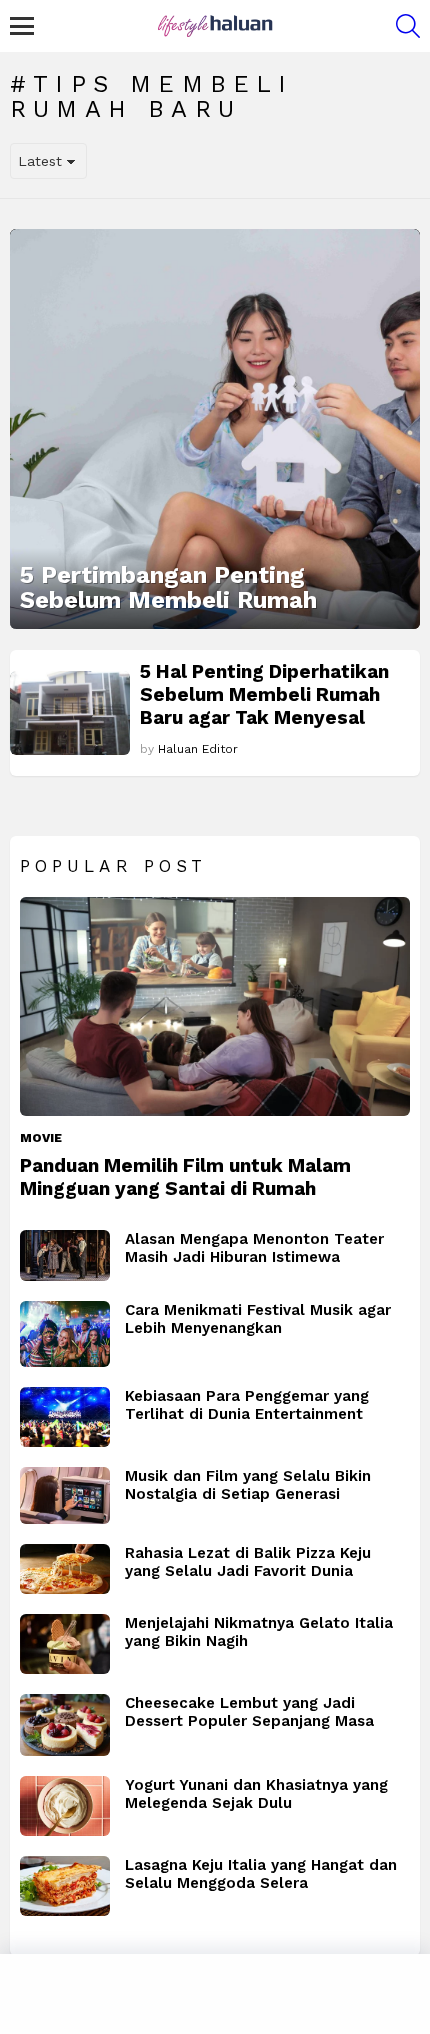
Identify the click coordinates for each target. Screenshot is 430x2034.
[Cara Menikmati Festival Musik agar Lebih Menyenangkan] (65, 1334)
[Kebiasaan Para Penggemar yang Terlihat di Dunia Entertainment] (65, 1417)
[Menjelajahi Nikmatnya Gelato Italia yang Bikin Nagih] (65, 1644)
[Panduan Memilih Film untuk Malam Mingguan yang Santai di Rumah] (215, 1006)
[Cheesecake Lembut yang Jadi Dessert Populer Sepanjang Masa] (65, 1725)
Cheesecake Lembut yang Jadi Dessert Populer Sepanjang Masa (249, 1712)
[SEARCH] (408, 26)
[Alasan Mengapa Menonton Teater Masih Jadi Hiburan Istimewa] (65, 1255)
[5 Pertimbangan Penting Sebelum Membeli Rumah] (215, 429)
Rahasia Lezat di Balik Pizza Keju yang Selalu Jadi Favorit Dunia (248, 1562)
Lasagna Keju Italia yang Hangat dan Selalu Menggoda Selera (261, 1874)
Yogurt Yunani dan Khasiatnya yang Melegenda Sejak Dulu (256, 1794)
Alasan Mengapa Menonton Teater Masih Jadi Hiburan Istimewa (254, 1248)
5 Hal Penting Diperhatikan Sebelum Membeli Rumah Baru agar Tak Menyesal (264, 694)
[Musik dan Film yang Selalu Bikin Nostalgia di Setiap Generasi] (65, 1495)
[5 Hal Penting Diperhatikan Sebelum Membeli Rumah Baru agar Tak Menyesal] (70, 713)
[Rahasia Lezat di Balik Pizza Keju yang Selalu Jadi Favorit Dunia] (65, 1569)
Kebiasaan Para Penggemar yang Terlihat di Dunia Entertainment (247, 1405)
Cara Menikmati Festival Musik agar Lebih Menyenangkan (258, 1319)
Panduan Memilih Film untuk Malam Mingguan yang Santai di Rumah (185, 1177)
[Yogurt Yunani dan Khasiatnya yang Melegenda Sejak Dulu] (65, 1806)
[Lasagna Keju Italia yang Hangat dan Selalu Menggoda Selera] (65, 1886)
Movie (41, 1138)
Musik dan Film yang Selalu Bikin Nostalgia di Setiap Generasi (248, 1485)
